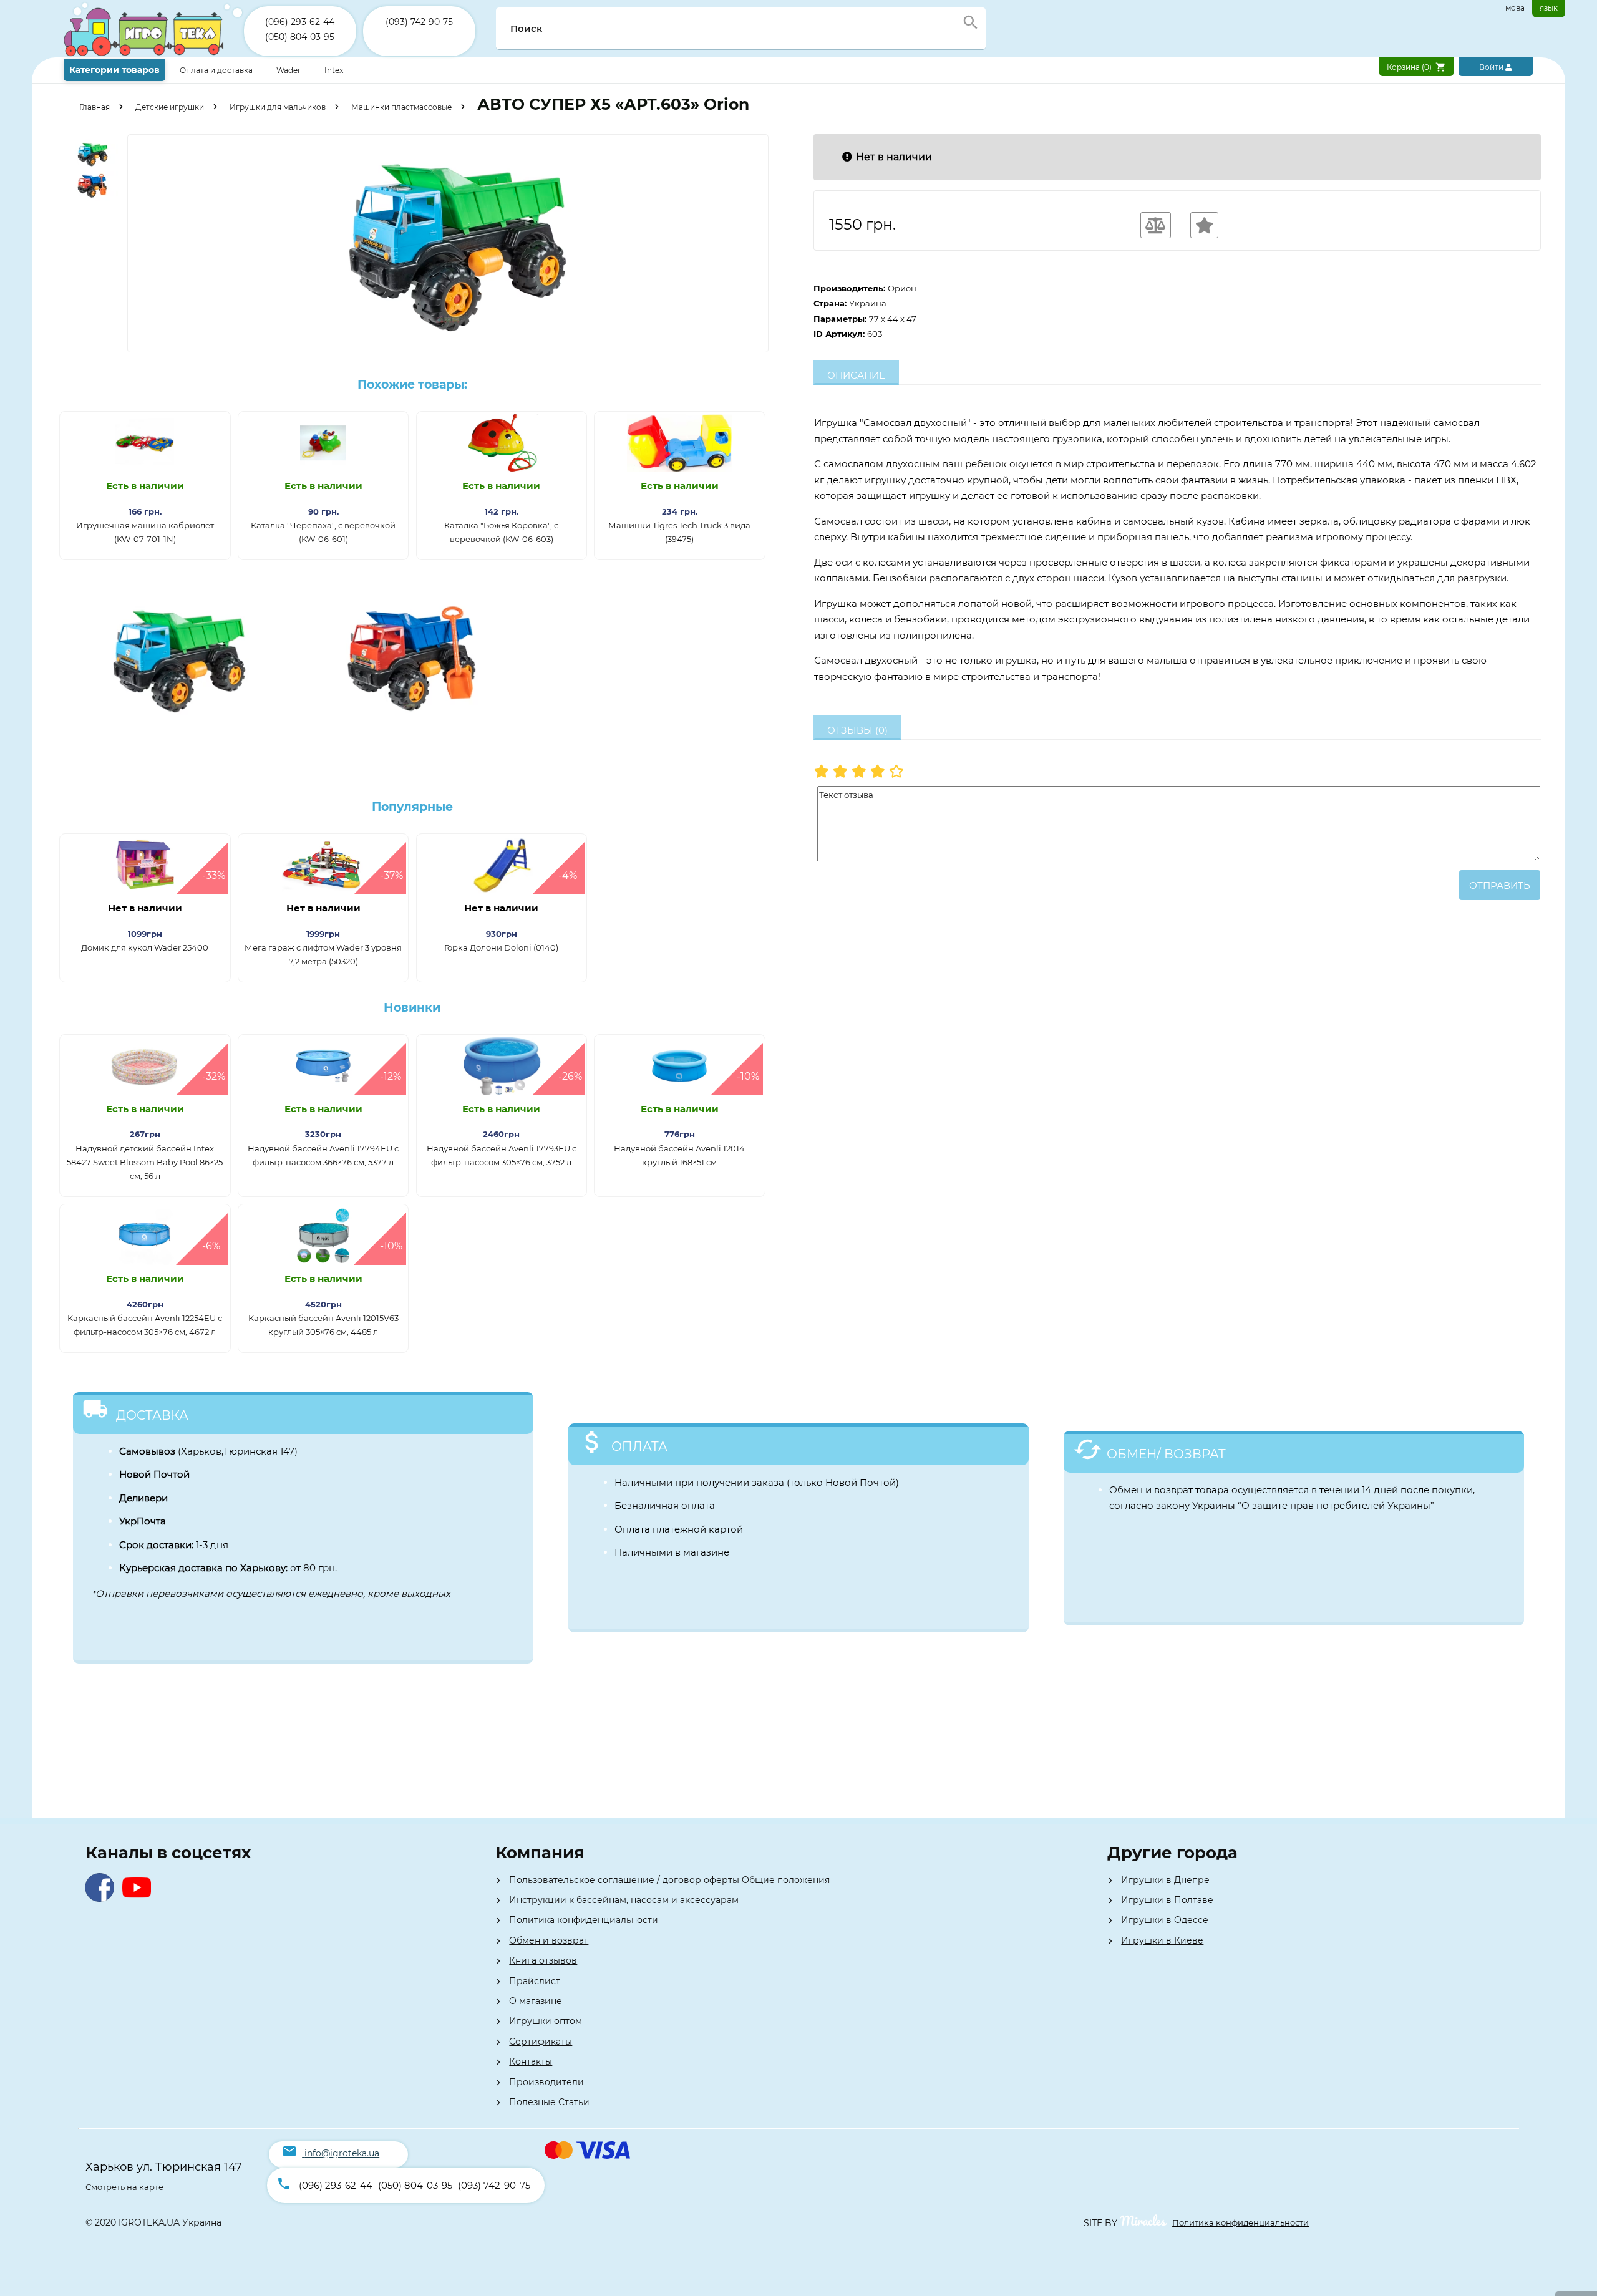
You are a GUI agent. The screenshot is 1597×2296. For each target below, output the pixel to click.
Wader (289, 70)
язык (1549, 8)
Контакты (531, 2061)
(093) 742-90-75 (419, 22)
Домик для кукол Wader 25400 (145, 947)
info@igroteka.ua (342, 2153)
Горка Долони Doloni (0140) (501, 947)
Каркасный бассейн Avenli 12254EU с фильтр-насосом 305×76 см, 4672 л (145, 1325)
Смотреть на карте (124, 2187)
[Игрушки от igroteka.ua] (154, 55)
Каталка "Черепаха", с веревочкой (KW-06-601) (323, 532)
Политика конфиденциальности (584, 1920)
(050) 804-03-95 (300, 37)
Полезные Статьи (549, 2102)
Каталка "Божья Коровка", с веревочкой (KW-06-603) (501, 532)
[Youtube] (139, 1898)
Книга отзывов (543, 1960)
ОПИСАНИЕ (856, 375)
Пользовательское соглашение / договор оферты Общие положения (669, 1880)
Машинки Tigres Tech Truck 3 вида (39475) (679, 532)
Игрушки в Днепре (1165, 1880)
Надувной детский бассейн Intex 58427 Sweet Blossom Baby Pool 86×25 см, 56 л (145, 1162)
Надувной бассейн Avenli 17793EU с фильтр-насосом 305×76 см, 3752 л (502, 1155)
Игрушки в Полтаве (1167, 1900)
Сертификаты (541, 2042)
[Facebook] (103, 1898)
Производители (546, 2082)
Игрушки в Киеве (1162, 1940)
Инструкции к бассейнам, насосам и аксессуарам (624, 1900)
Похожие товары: (412, 385)
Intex (334, 70)
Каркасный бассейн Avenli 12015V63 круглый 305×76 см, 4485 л (323, 1325)
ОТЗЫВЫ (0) (857, 730)
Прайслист (535, 1981)
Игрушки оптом (546, 2021)
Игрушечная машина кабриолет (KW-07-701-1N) (145, 532)
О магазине (536, 2001)
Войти (1492, 67)
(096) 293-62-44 (300, 22)
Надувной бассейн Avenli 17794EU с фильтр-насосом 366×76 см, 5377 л (323, 1155)
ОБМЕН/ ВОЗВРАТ (1166, 1454)
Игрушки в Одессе (1165, 1920)
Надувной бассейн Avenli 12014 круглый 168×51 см (679, 1155)
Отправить (1500, 885)
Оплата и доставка (217, 70)
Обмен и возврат (549, 1940)
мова (1515, 8)
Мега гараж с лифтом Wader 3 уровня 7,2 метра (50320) (323, 954)
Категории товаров (114, 70)
